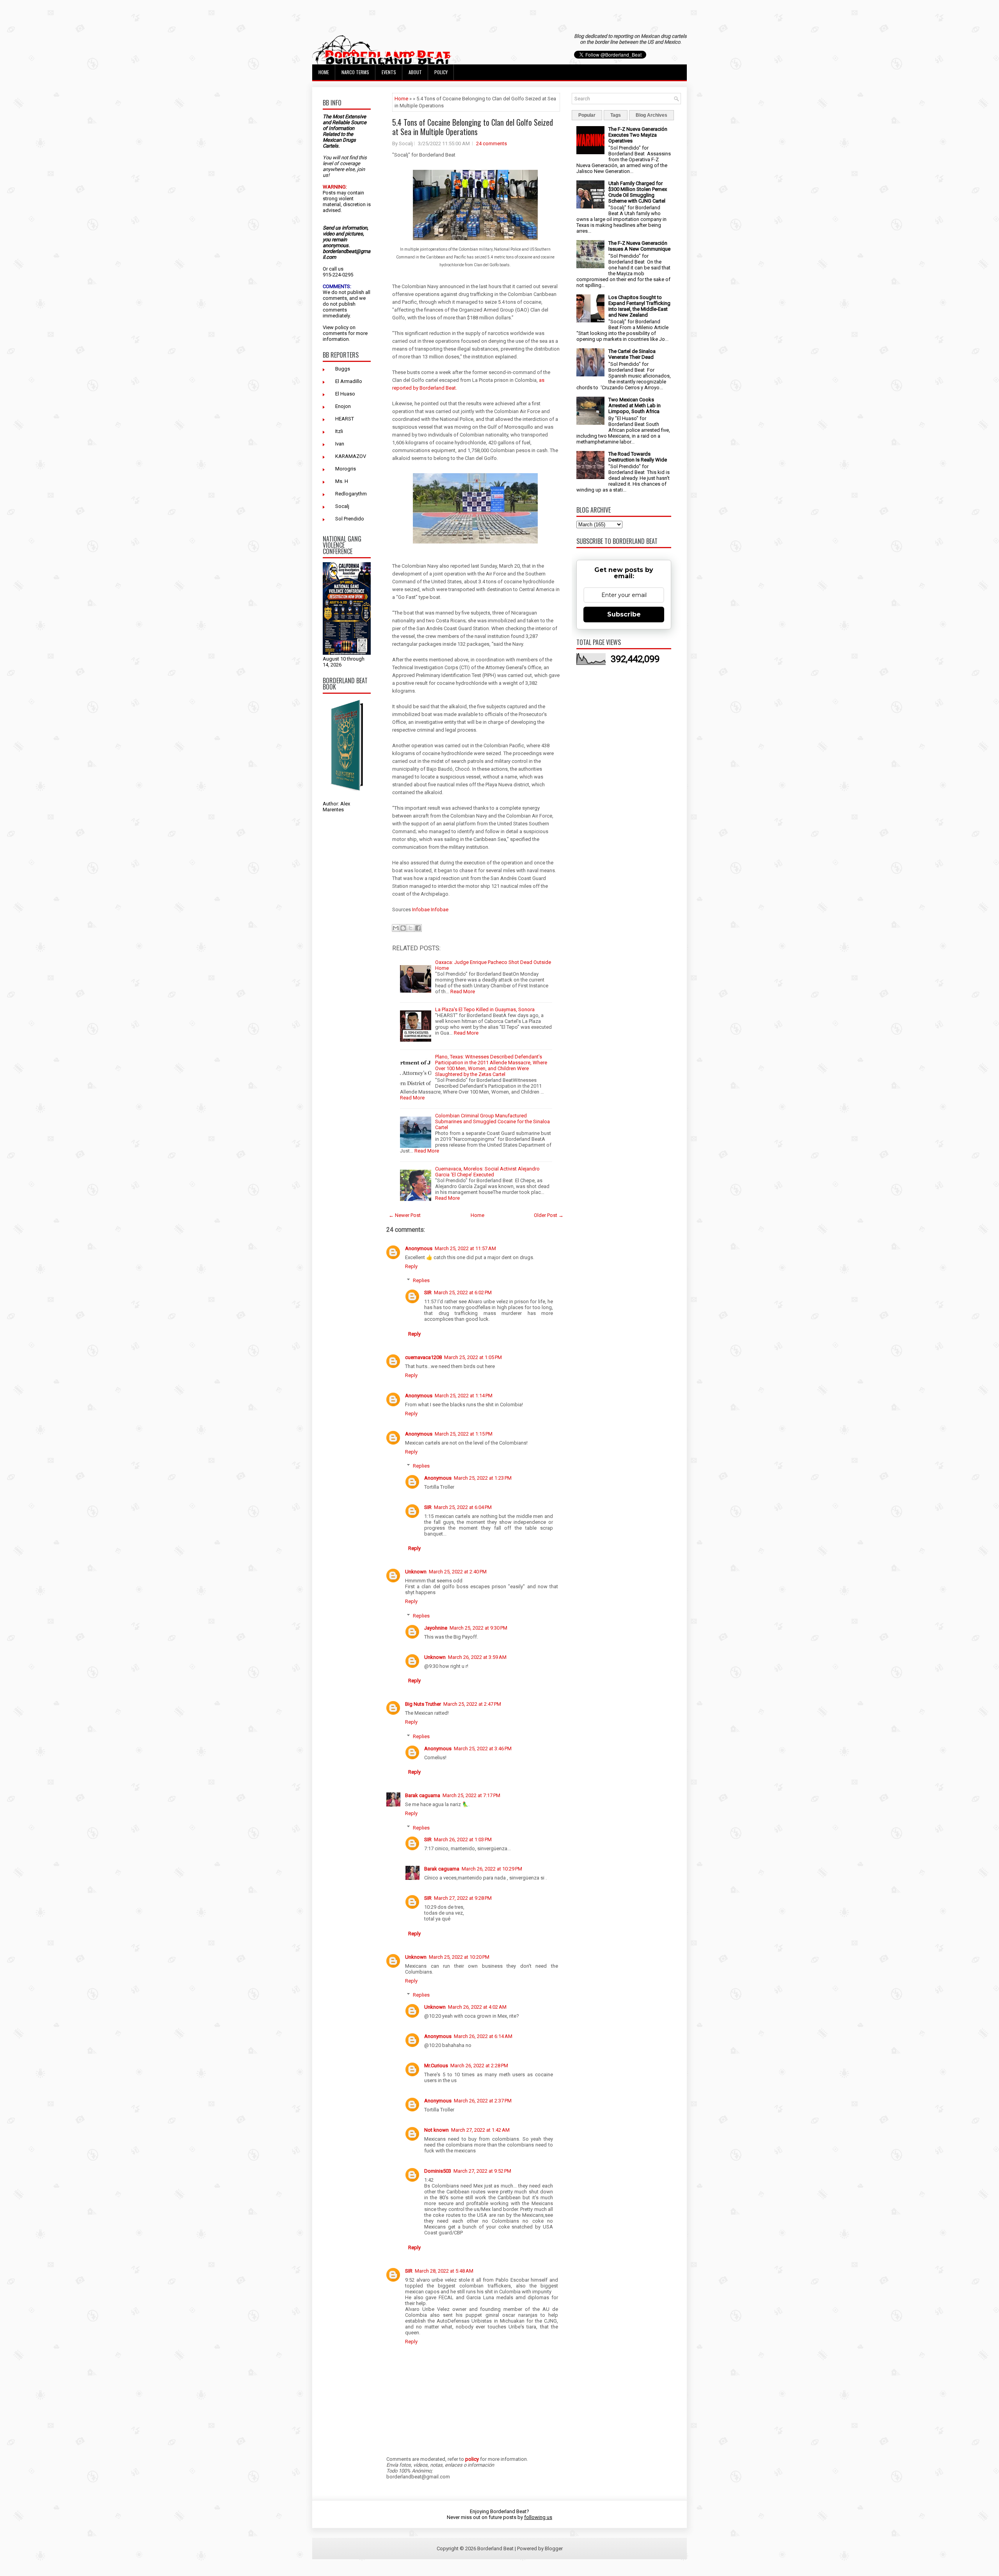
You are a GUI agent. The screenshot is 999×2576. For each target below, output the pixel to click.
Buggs (343, 369)
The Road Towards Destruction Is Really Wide (638, 457)
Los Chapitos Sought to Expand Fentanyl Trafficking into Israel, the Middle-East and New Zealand (639, 306)
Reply (411, 1266)
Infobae (421, 909)
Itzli (339, 431)
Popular (587, 115)
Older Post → (549, 1215)
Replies (421, 1280)
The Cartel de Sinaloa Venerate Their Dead (632, 354)
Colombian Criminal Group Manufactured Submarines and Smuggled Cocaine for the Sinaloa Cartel (492, 1121)
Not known (436, 2130)
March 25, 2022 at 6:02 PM (463, 1292)
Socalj (342, 506)
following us (538, 2517)
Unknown (416, 1572)
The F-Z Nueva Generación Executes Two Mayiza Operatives (638, 135)
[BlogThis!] (403, 928)
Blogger (554, 2548)
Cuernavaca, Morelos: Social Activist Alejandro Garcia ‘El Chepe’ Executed (487, 1172)
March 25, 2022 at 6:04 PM (463, 1507)
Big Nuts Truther (423, 1704)
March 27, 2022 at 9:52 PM (482, 2171)
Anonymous (419, 1248)
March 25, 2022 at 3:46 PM (483, 1749)
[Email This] (396, 928)
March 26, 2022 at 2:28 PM (479, 2066)
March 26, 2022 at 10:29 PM (492, 1869)
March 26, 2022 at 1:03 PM (463, 1839)
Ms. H (342, 481)
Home (324, 72)
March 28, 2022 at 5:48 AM (444, 2271)
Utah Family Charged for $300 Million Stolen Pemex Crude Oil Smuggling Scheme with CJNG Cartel (638, 192)
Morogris (346, 469)
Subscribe (624, 614)
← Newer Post (405, 1215)
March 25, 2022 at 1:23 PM (483, 1478)
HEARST (345, 419)
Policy (441, 72)
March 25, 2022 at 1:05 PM (473, 1357)
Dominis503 (438, 2171)
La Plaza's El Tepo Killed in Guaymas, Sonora (485, 1009)
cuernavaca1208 (423, 1357)
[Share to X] (411, 928)
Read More (463, 991)
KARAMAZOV (351, 456)
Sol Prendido (350, 519)
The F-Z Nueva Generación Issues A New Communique (639, 246)
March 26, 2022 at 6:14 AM (483, 2036)
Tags (616, 115)
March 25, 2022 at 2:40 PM (458, 1572)
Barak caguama (423, 1795)
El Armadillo (349, 381)
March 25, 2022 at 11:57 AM (465, 1248)
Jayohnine (436, 1628)
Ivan (340, 444)
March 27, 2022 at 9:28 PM (463, 1898)
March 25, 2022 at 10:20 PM (459, 1957)
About (415, 72)
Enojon (343, 406)
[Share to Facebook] (418, 928)
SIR (428, 1292)
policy (342, 327)
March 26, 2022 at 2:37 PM (483, 2101)
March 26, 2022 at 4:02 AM (477, 2007)
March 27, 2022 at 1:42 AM (480, 2130)
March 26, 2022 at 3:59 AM (477, 1657)
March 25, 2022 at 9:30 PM (478, 1628)
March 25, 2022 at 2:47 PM (472, 1704)
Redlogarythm (351, 494)
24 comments (492, 143)
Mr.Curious (436, 2066)
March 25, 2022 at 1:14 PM (464, 1396)
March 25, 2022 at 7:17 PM (471, 1795)
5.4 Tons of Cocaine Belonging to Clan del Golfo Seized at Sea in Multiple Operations (473, 127)
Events (389, 72)
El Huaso (345, 394)
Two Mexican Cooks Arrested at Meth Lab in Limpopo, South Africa (635, 405)
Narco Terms (355, 72)
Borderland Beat (495, 2548)
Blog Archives (651, 115)
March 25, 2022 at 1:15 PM (464, 1434)
